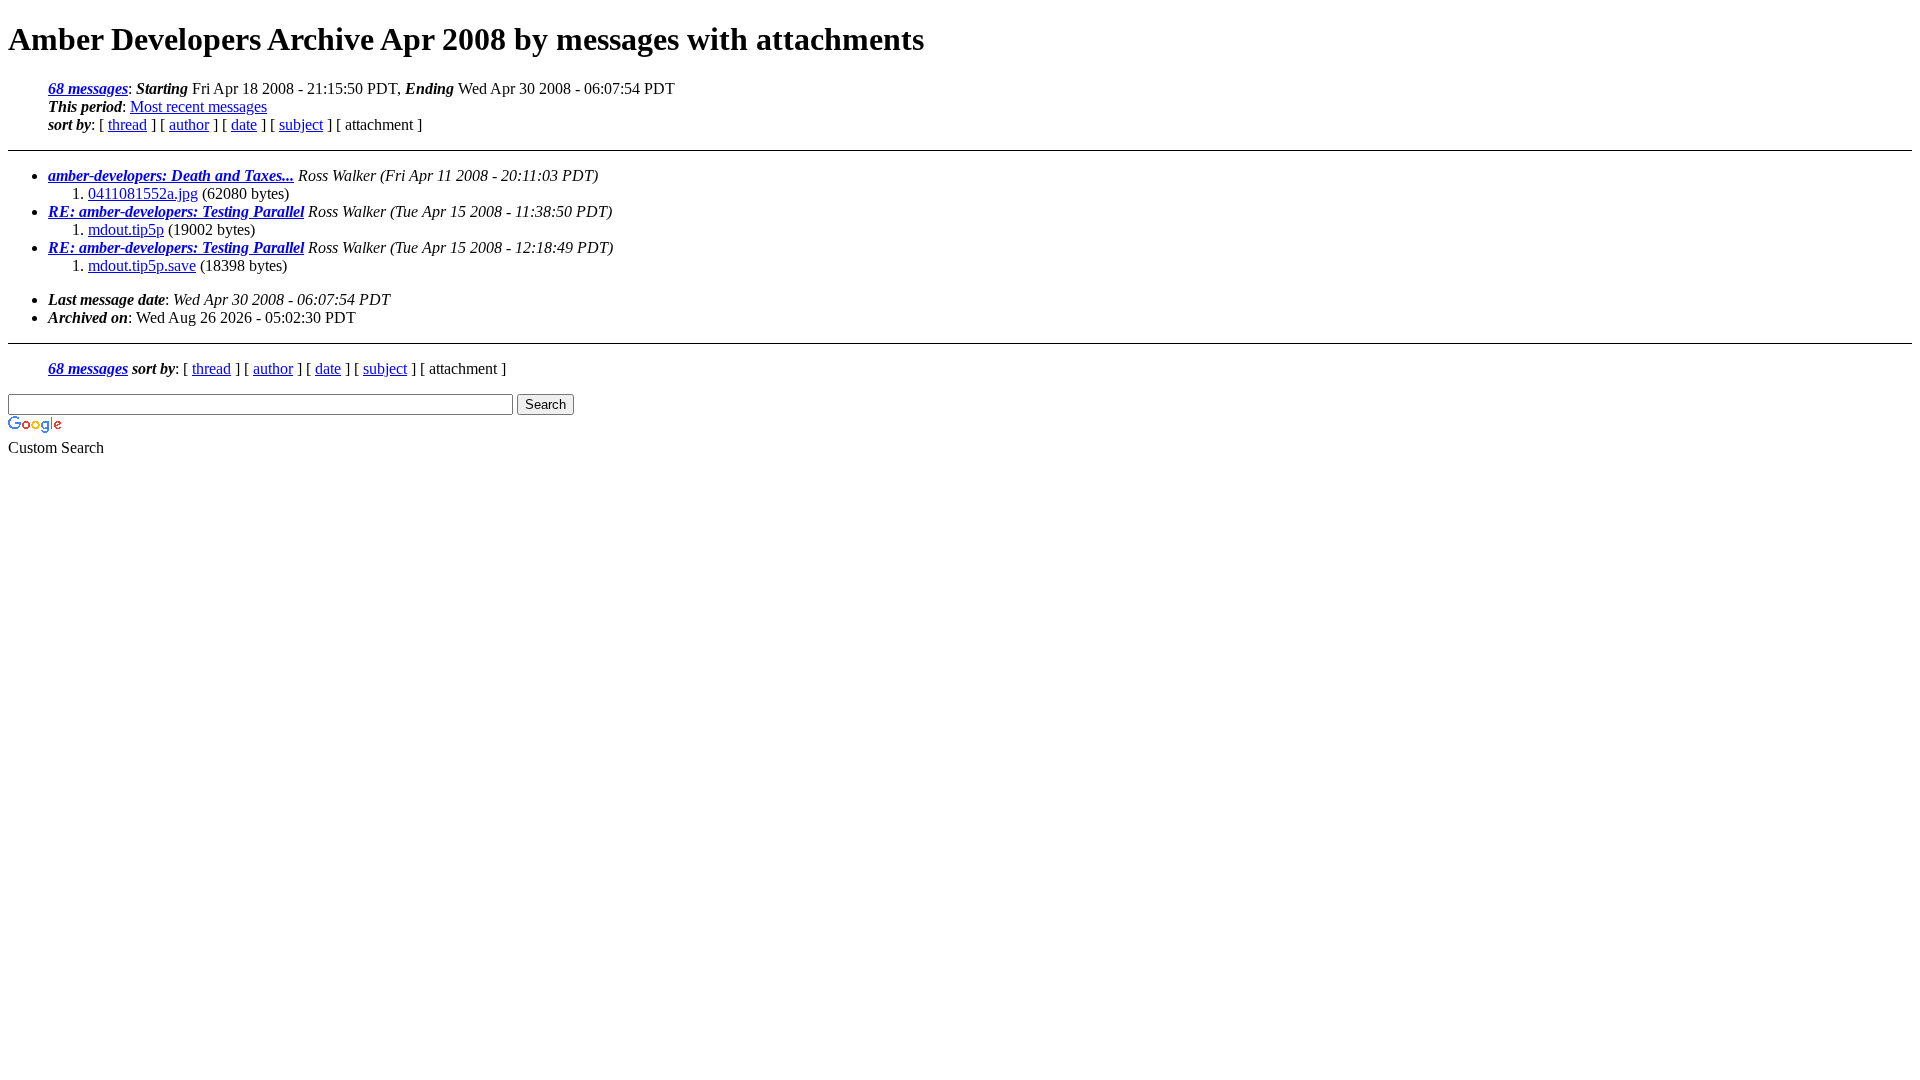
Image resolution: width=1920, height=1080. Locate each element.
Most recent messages (198, 106)
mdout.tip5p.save (142, 265)
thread (127, 124)
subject (301, 124)
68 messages (88, 88)
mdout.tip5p (126, 229)
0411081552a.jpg (143, 193)
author (189, 124)
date (244, 124)
